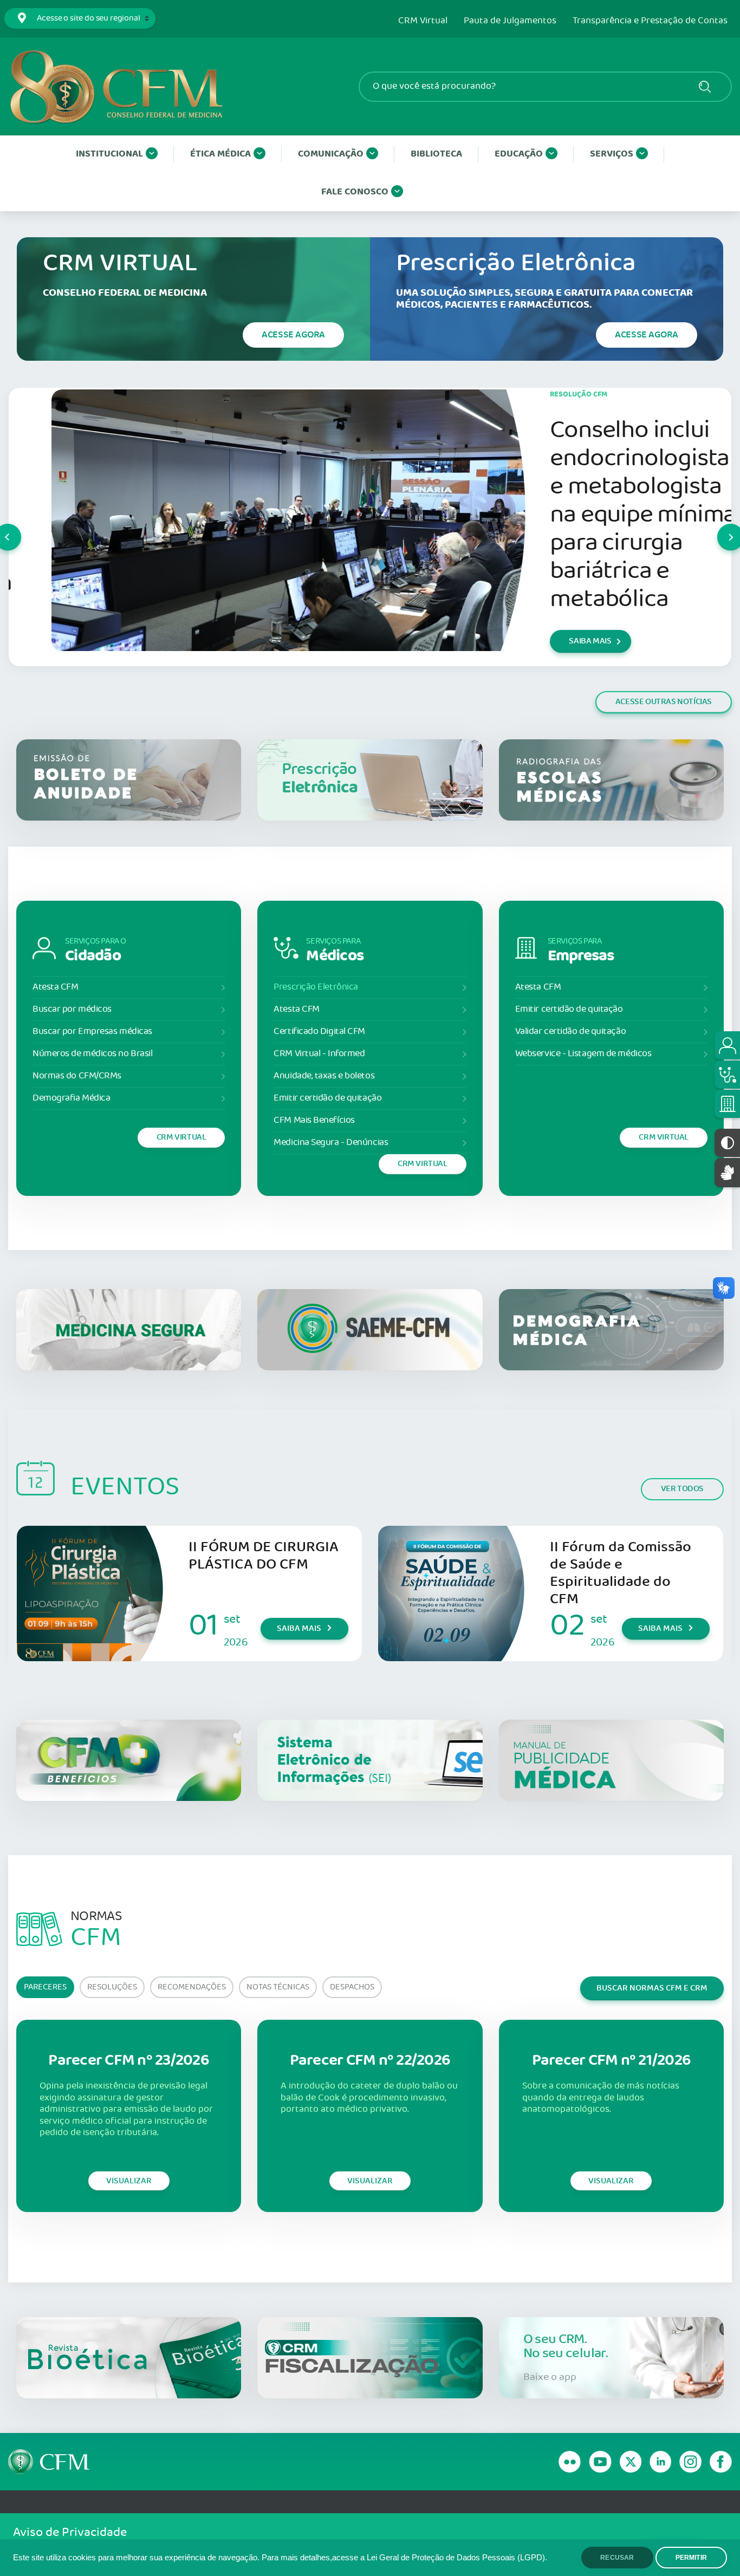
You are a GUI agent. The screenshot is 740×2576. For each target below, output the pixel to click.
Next (718, 527)
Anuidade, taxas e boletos (324, 1076)
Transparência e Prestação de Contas (650, 21)
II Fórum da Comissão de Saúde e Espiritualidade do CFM (621, 1573)
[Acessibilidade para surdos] (727, 1172)
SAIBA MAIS (547, 641)
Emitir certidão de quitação (327, 1098)
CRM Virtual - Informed (319, 1054)
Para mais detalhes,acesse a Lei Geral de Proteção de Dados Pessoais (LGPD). (404, 2558)
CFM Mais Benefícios (314, 1120)
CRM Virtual (423, 21)
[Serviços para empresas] (727, 1104)
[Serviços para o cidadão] (727, 1045)
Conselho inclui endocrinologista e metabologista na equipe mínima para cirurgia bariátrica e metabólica (600, 515)
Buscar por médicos (72, 1009)
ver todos (682, 1489)
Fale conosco (355, 192)
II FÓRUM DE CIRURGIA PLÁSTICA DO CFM (264, 1556)
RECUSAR (617, 2558)
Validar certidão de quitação (570, 1032)
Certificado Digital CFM (319, 1032)
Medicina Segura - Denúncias (331, 1143)
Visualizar (129, 2181)
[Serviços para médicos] (727, 1075)
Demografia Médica (71, 1098)
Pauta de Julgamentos (510, 21)
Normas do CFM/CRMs (77, 1076)
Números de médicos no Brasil (92, 1054)
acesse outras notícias (664, 702)
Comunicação (331, 154)
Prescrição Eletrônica (316, 987)
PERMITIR (691, 2558)
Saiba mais (299, 1628)
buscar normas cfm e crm (652, 1988)
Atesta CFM (56, 987)
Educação (519, 154)
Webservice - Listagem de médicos (583, 1054)
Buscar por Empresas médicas (92, 1032)
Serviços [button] (612, 154)
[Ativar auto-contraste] (727, 1143)
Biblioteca (436, 154)
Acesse (293, 335)
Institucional (109, 154)
